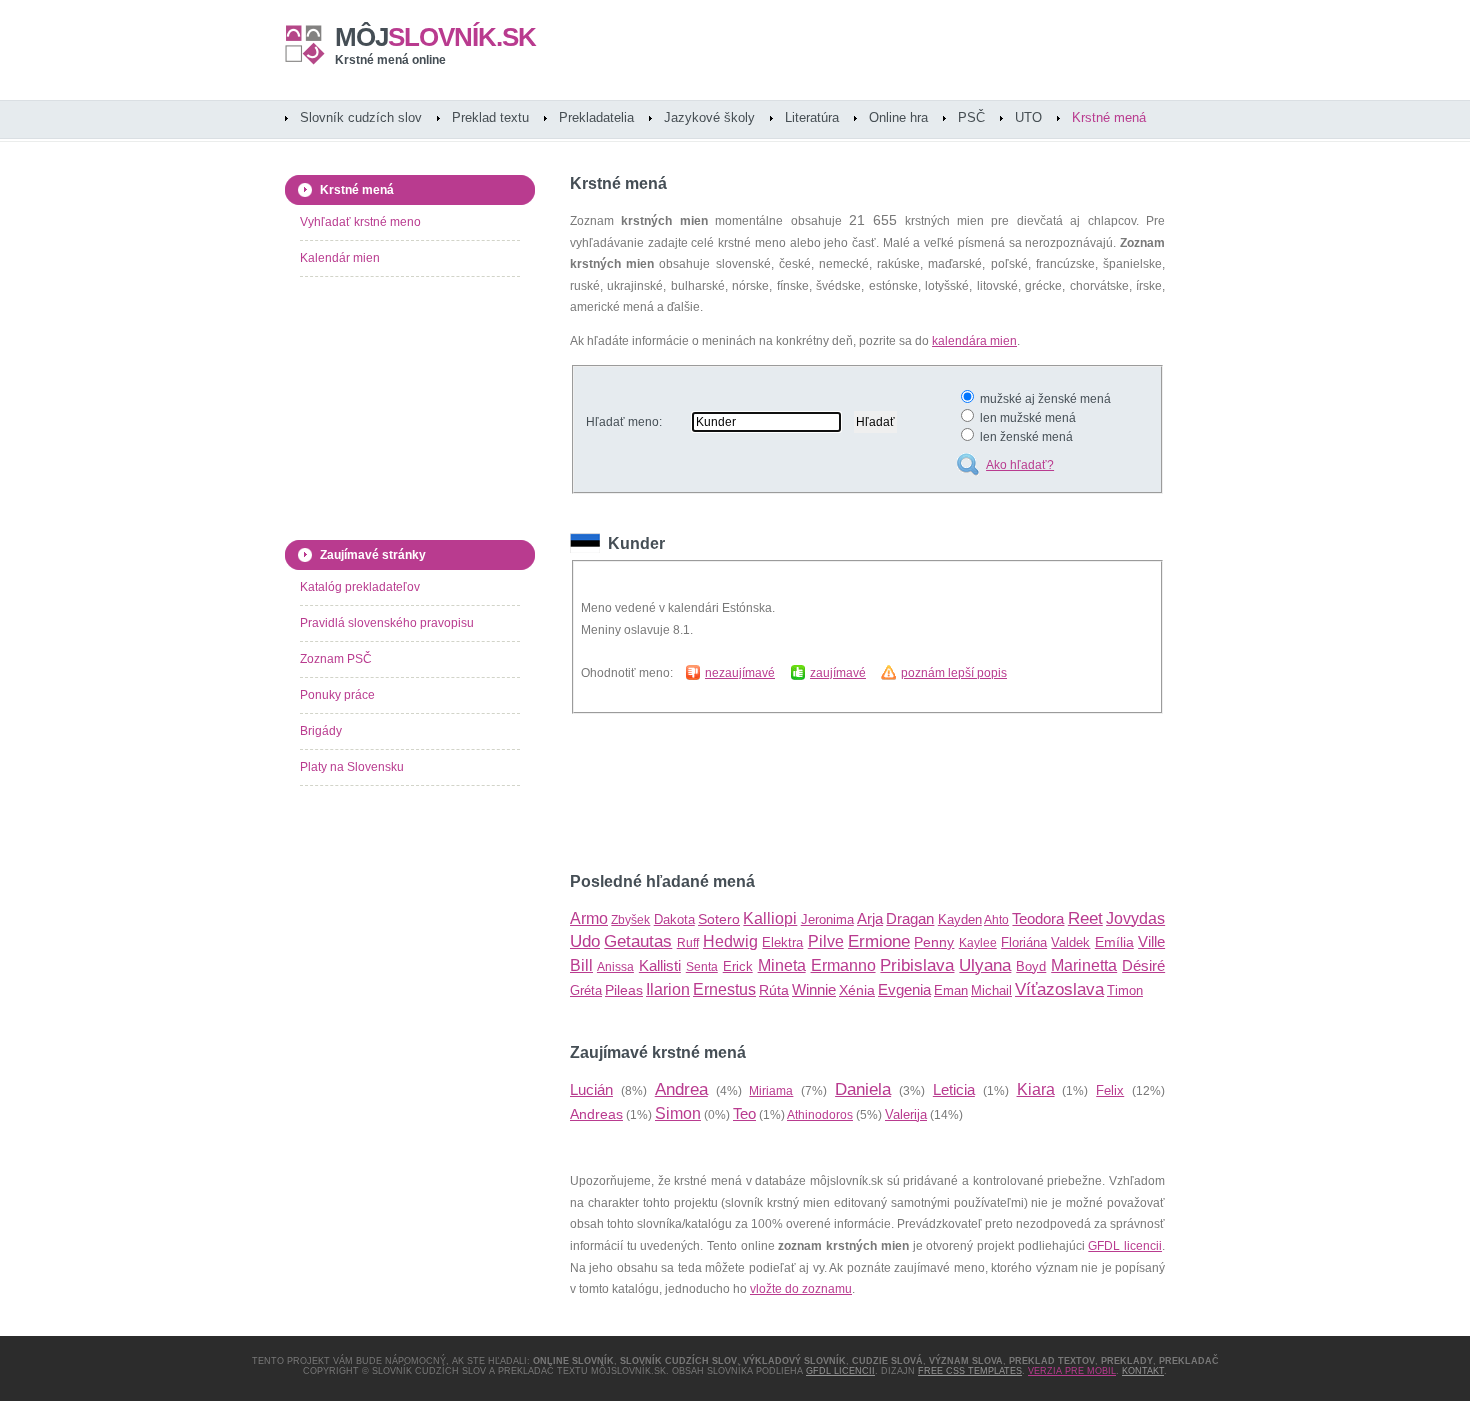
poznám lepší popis (954, 673)
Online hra (898, 117)
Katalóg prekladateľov (360, 587)
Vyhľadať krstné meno (360, 222)
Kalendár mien (340, 258)
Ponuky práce (337, 695)
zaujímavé (838, 673)
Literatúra (812, 117)
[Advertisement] (804, 793)
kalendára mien (974, 341)
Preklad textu (490, 117)
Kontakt (1143, 1371)
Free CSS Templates (970, 1371)
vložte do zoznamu (801, 1289)
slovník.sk (435, 37)
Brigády (321, 731)
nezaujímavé (740, 673)
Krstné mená (1109, 117)
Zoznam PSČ (336, 659)
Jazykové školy (709, 117)
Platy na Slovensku (352, 767)
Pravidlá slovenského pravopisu (387, 623)
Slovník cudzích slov (361, 117)
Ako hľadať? (1020, 465)
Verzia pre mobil (1072, 1371)
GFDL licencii (1125, 1246)
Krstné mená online (390, 60)
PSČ (971, 117)
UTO (1028, 117)
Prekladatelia (596, 117)
